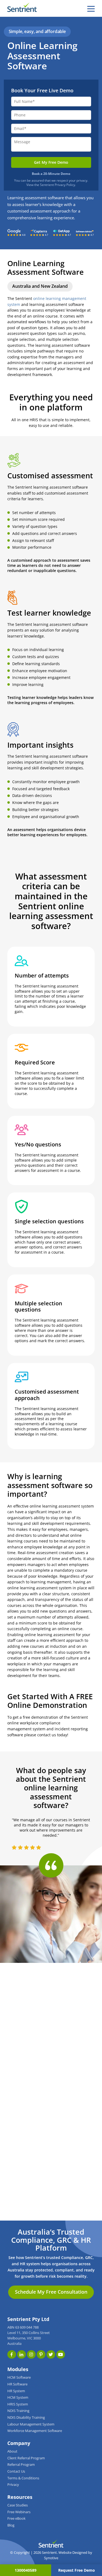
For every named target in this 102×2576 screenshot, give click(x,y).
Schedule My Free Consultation (51, 2292)
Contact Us (16, 2471)
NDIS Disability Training (26, 2418)
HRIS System (18, 2404)
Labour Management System (31, 2424)
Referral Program (21, 2465)
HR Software (17, 2384)
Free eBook (16, 2518)
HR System (16, 2391)
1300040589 (26, 2570)
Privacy (13, 2485)
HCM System (18, 2397)
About (12, 2451)
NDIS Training (18, 2411)
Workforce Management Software (35, 2431)
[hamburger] (91, 9)
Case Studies (18, 2505)
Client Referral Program (26, 2458)
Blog (11, 2525)
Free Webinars (19, 2512)
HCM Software (19, 2377)
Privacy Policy (65, 185)
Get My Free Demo (51, 162)
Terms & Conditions (23, 2478)
